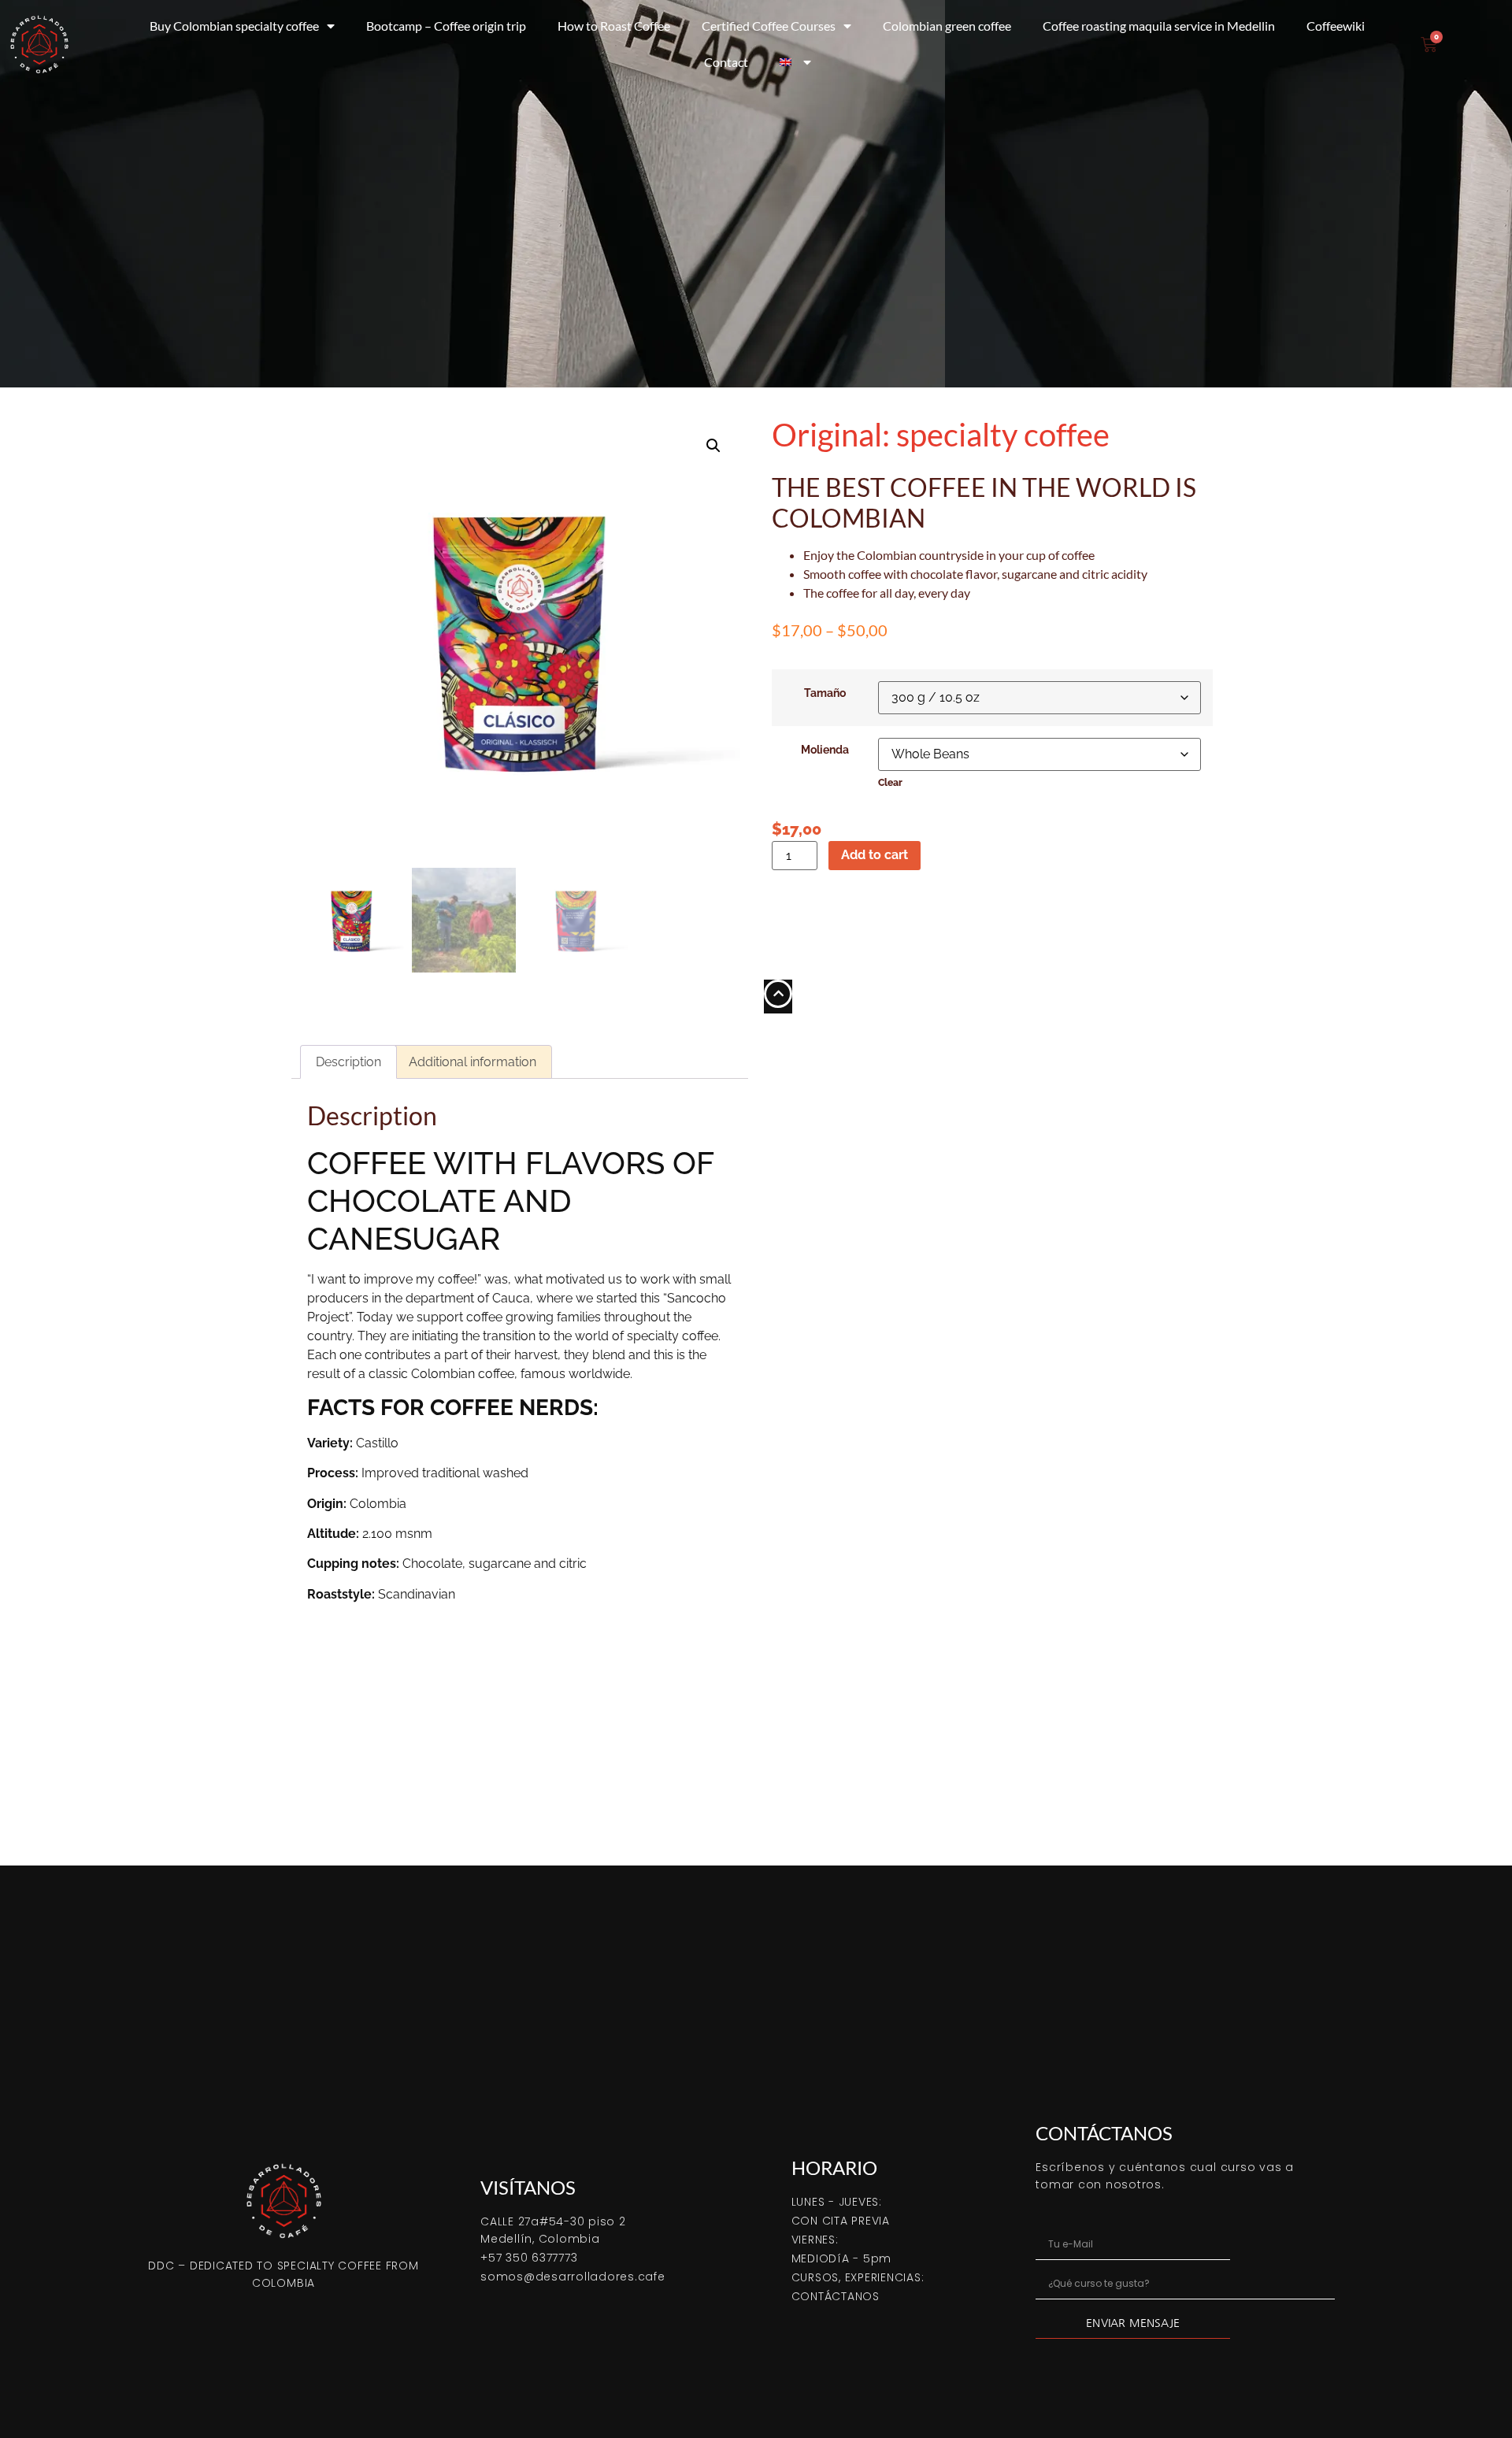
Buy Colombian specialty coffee (234, 26)
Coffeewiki (1336, 26)
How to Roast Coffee (614, 26)
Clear (890, 783)
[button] (713, 446)
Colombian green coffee (947, 26)
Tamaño (825, 693)
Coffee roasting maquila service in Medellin (1159, 26)
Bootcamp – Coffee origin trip (446, 26)
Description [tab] (348, 1062)
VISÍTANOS (528, 2187)
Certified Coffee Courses (769, 26)
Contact (726, 62)
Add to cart (875, 855)
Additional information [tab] (472, 1062)
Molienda (825, 750)
